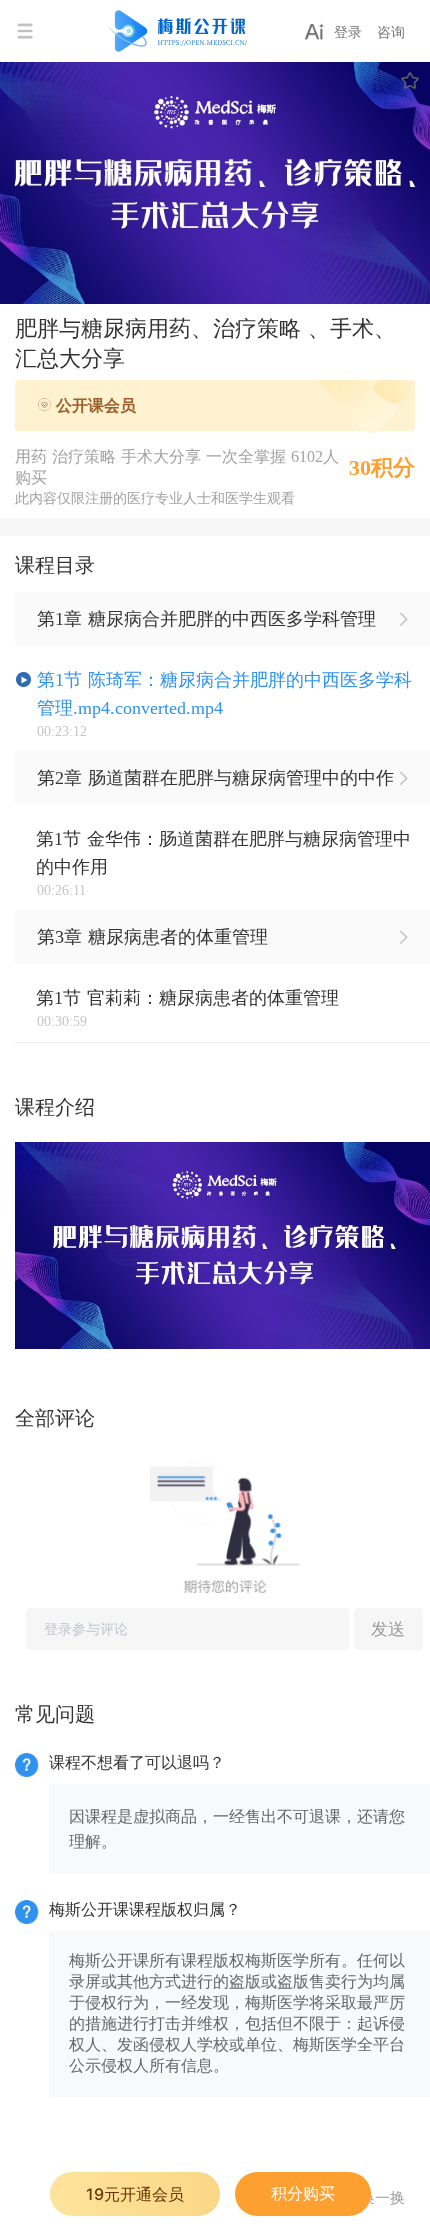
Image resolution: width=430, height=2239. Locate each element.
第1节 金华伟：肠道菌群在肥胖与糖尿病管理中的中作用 (223, 853)
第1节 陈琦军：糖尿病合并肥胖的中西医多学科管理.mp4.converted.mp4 (224, 694)
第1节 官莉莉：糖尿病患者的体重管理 (187, 998)
